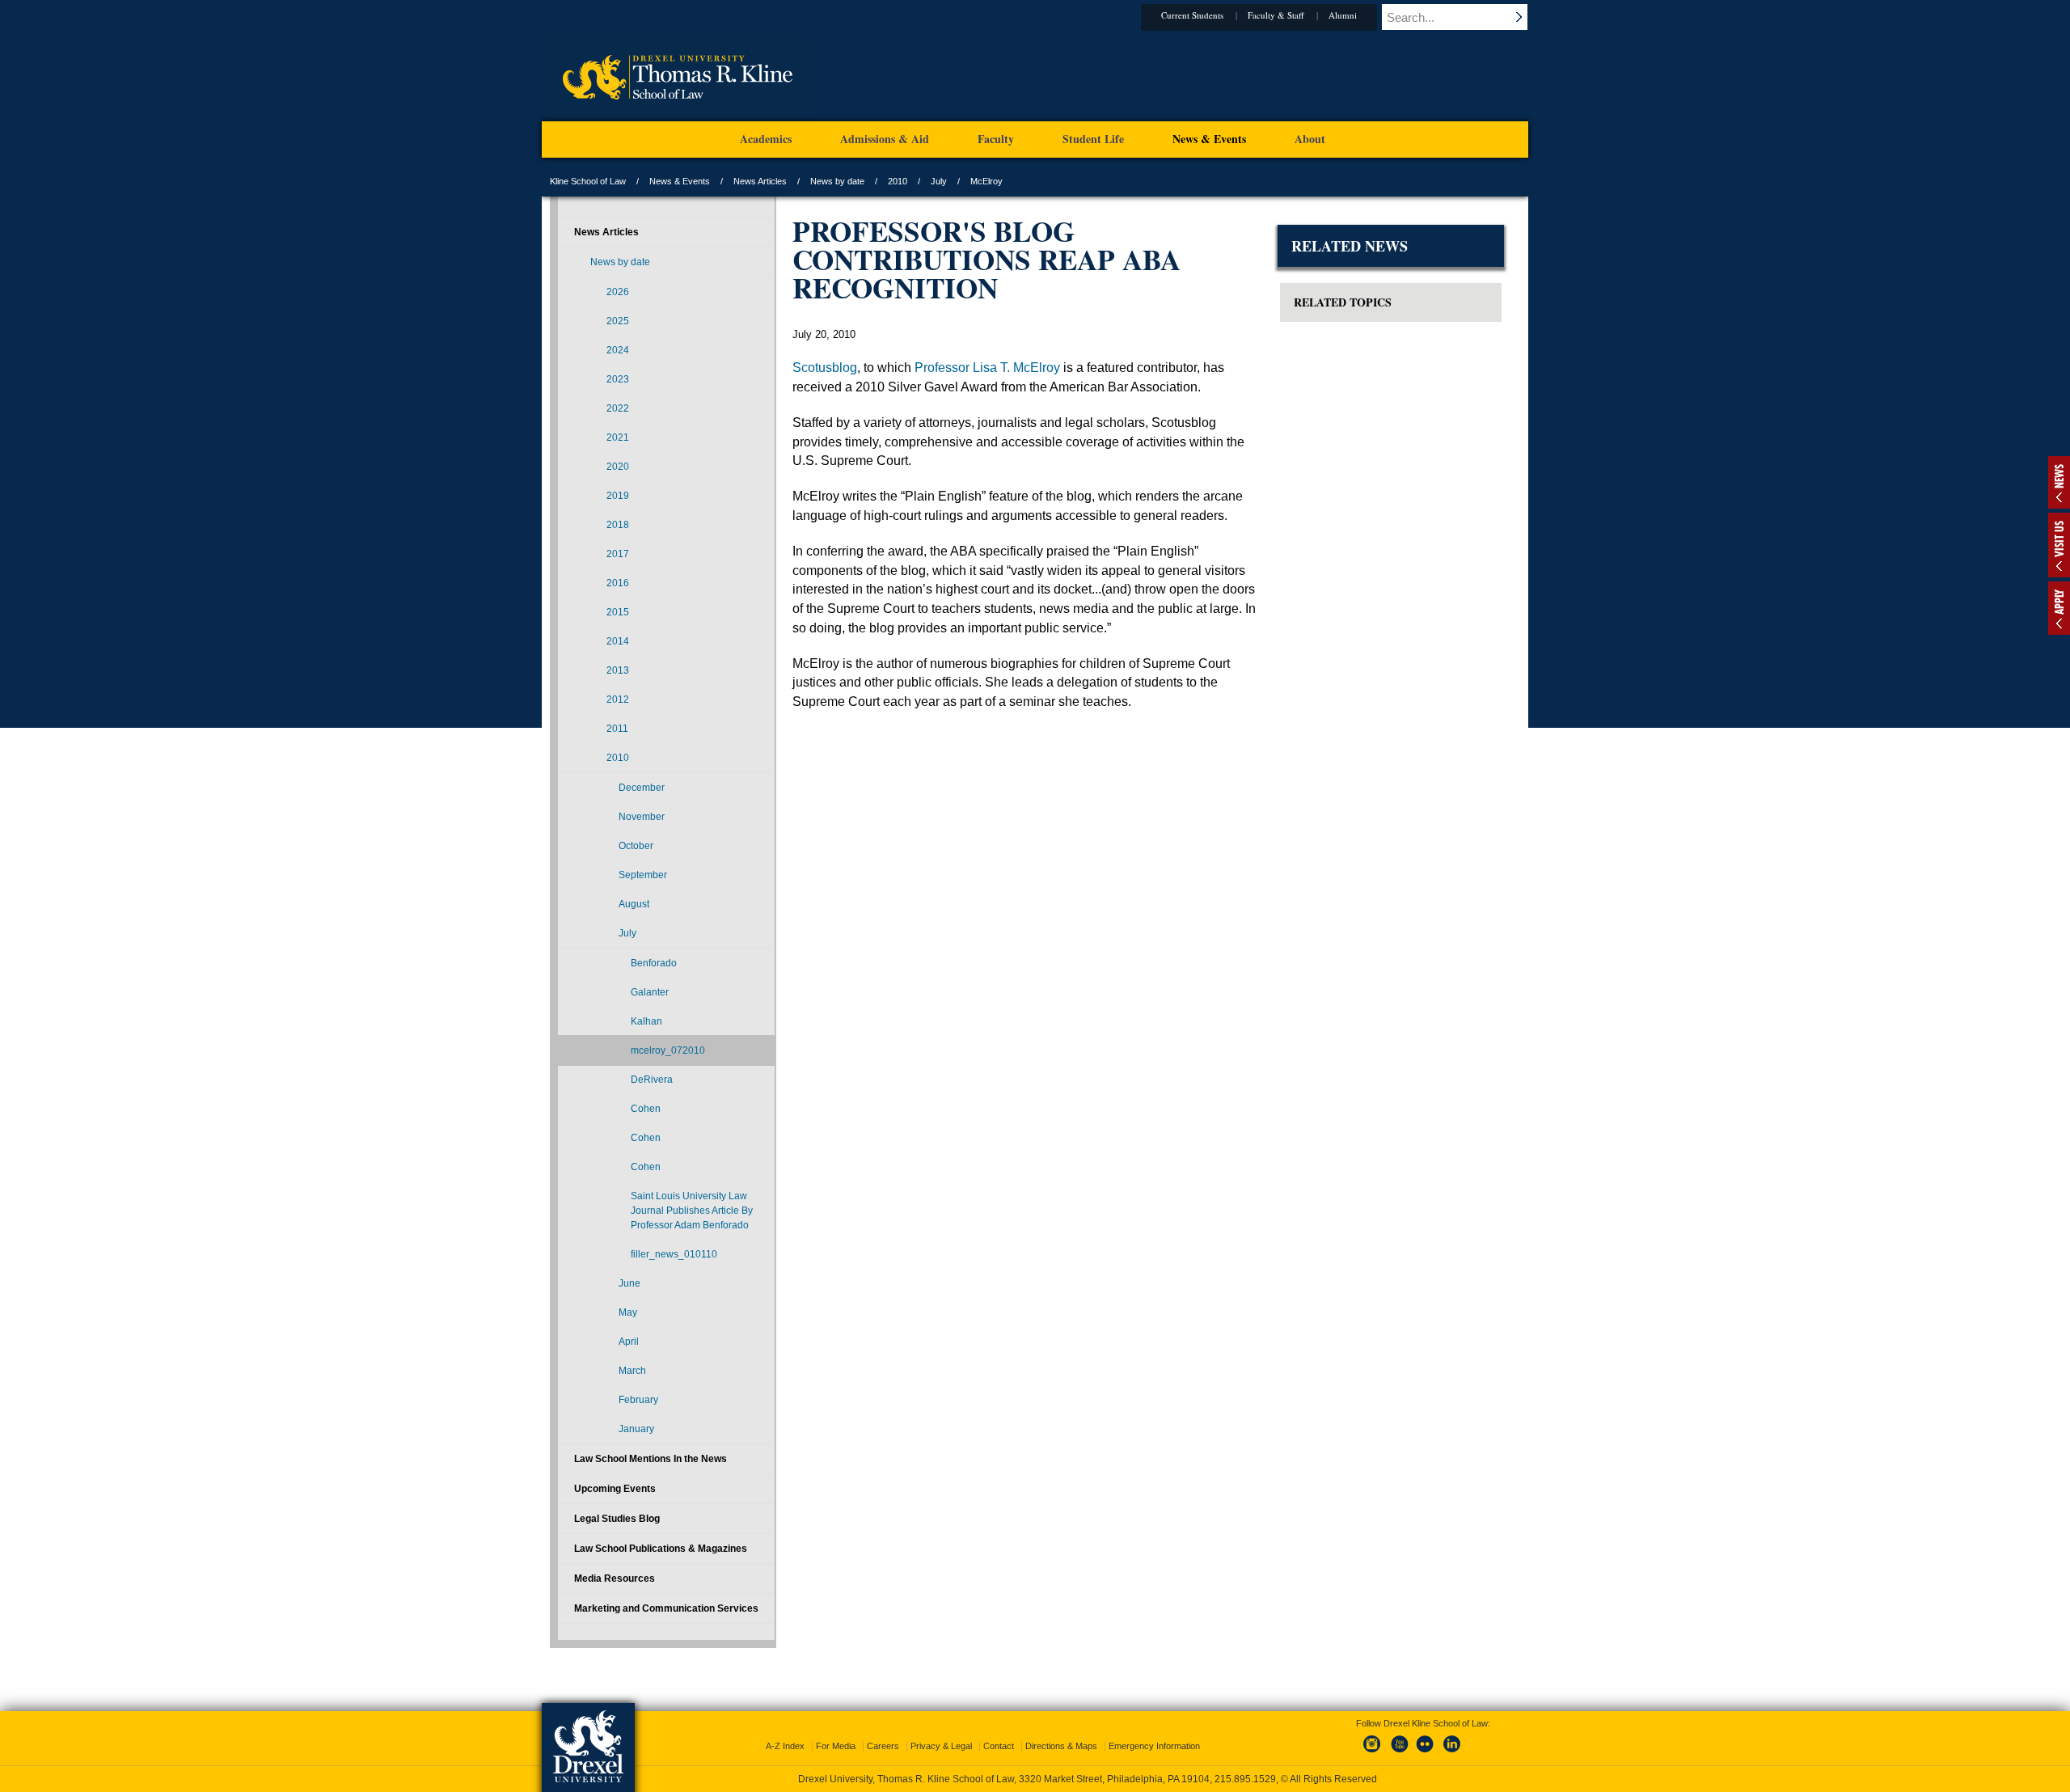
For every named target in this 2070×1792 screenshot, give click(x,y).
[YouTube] (1399, 1753)
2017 (618, 554)
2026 (618, 292)
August (634, 904)
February (638, 1400)
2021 (618, 437)
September (643, 875)
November (642, 817)
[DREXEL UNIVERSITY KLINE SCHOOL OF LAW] (677, 118)
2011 (617, 729)
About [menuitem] (1310, 139)
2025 (618, 321)
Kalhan (646, 1021)
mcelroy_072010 (668, 1050)
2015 (618, 612)
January (636, 1429)
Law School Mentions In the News (651, 1459)
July (939, 181)
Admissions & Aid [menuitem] (885, 139)
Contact (999, 1746)
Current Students (1192, 15)
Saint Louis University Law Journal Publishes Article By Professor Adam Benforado (692, 1211)
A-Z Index (785, 1746)
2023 (618, 379)
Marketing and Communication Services (666, 1608)
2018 (618, 525)
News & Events (680, 181)
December (642, 788)
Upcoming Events (615, 1489)
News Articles (760, 181)
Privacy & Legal (941, 1746)
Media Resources (615, 1579)
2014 (618, 641)
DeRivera (652, 1080)
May (628, 1312)
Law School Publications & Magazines (661, 1549)
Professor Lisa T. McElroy (987, 368)
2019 (618, 496)
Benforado (654, 963)
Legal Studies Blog (617, 1519)
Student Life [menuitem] (1093, 139)
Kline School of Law (588, 181)
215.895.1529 (1245, 1779)
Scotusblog (825, 368)
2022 (618, 408)
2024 (618, 350)
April (629, 1342)
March (632, 1371)
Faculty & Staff (1276, 15)
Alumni (1343, 15)
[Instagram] (1372, 1753)
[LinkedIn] (1452, 1753)
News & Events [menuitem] (1209, 139)
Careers (883, 1746)
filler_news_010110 (674, 1254)
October (636, 846)
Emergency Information (1154, 1746)
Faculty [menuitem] (996, 139)
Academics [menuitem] (766, 139)
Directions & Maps (1061, 1746)
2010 (898, 181)
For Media (836, 1746)
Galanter (650, 992)
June (629, 1283)
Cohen (646, 1109)
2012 (618, 699)
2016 (618, 583)
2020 (618, 467)
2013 (618, 670)
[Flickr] (1426, 1753)
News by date (837, 181)
